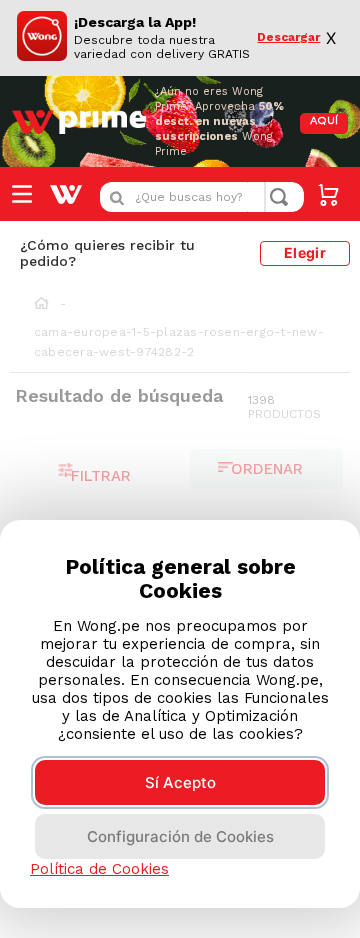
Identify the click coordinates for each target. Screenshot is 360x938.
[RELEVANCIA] (266, 469)
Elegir (305, 252)
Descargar (288, 37)
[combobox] (202, 197)
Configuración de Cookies (180, 836)
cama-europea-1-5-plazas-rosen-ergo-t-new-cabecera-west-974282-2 (179, 342)
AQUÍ (324, 121)
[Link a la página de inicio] (41, 305)
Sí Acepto (180, 782)
